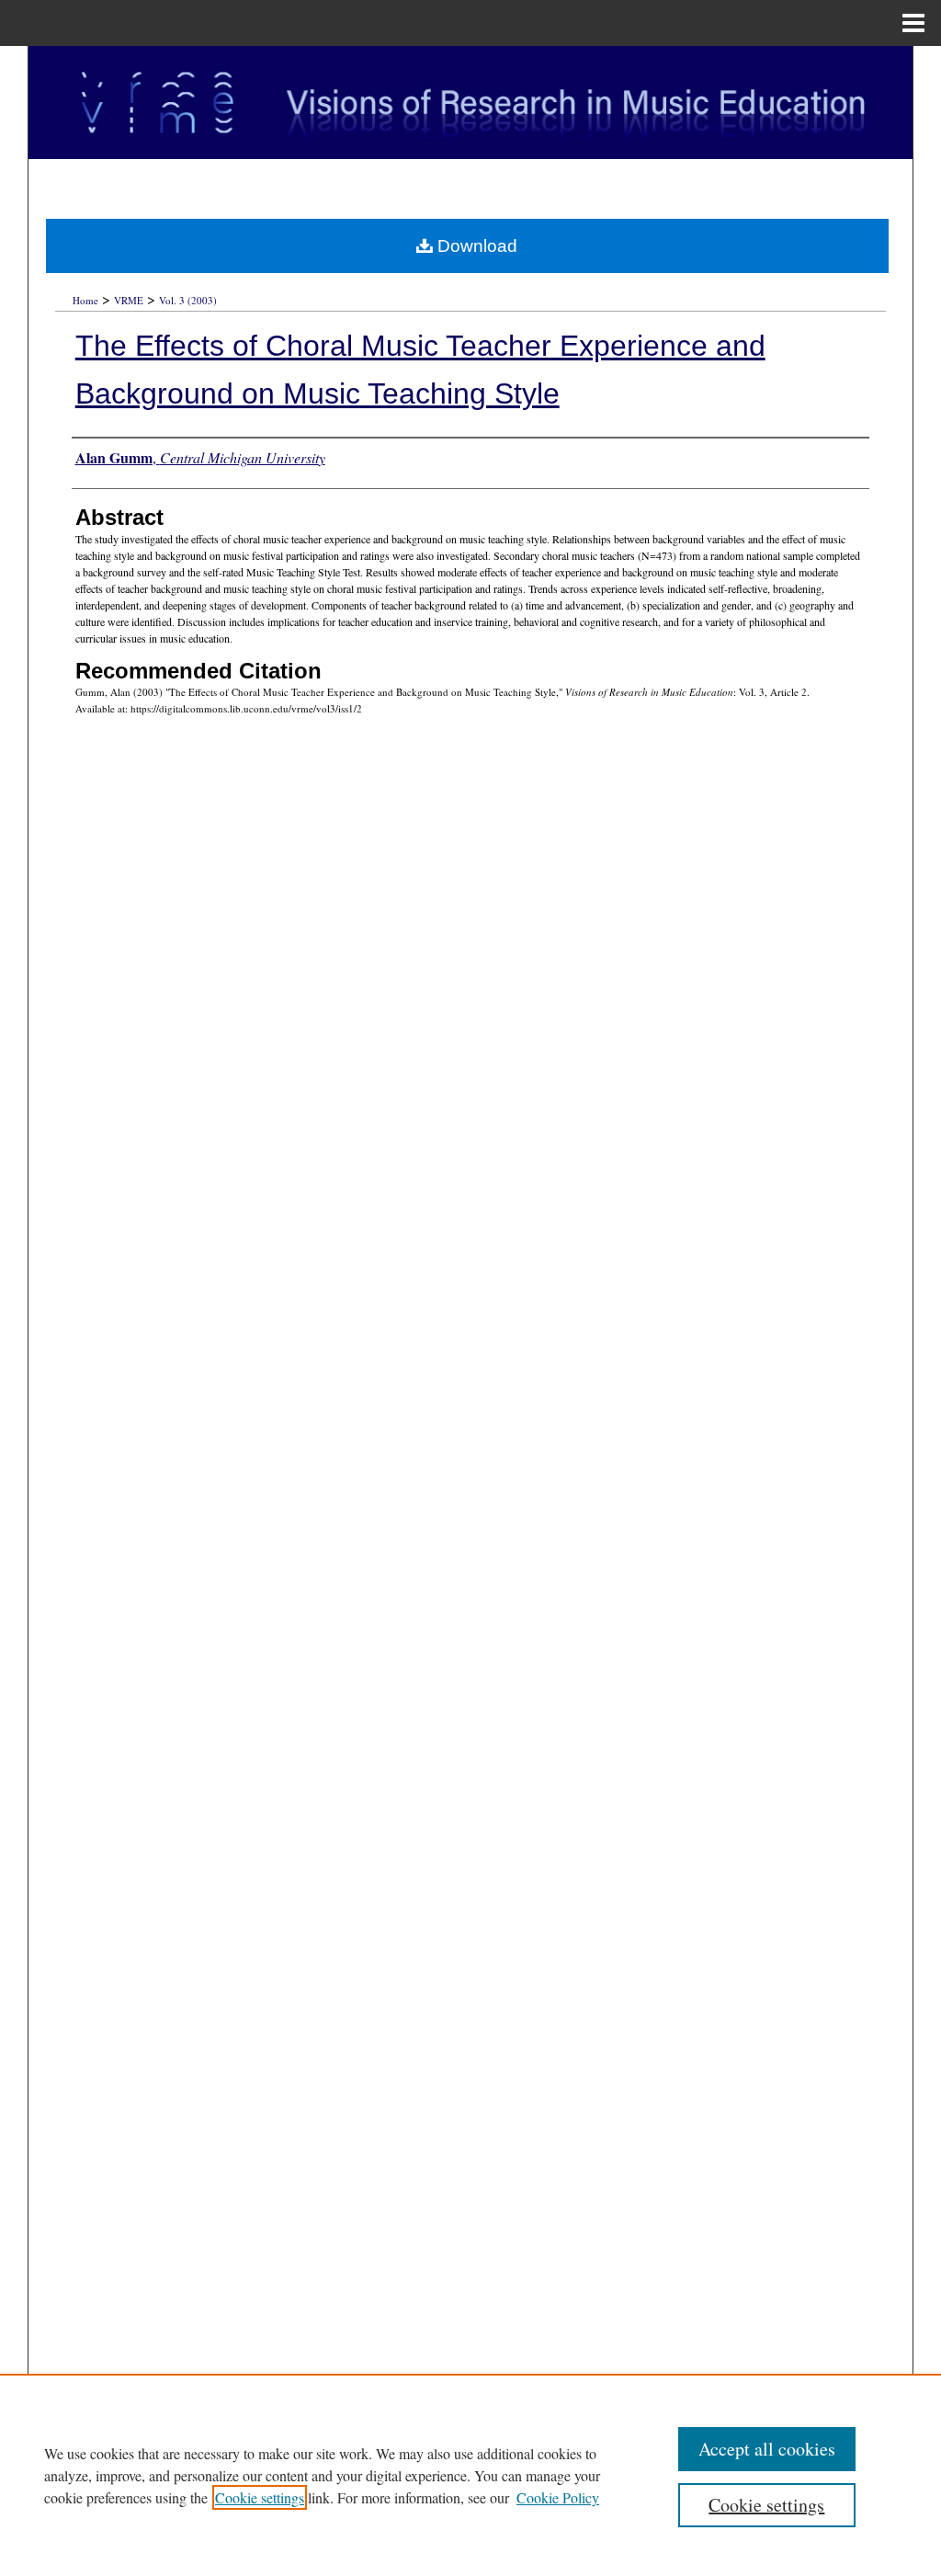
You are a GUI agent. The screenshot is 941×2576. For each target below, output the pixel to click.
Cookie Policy (558, 2497)
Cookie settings (260, 2497)
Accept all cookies (767, 2449)
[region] (470, 2475)
